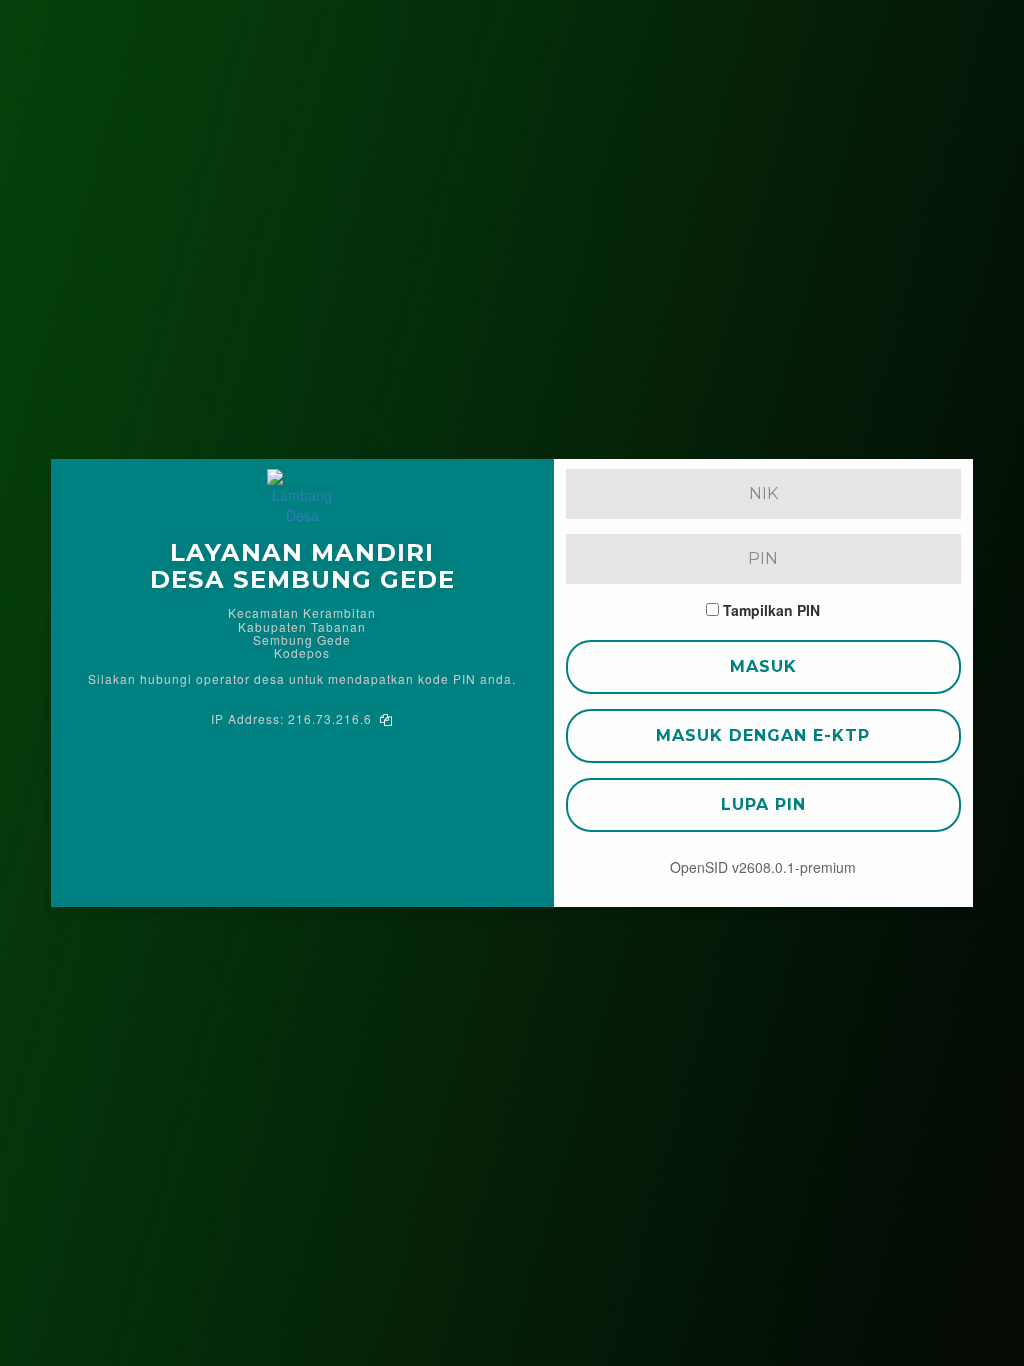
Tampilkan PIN (771, 610)
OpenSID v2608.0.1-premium (763, 867)
